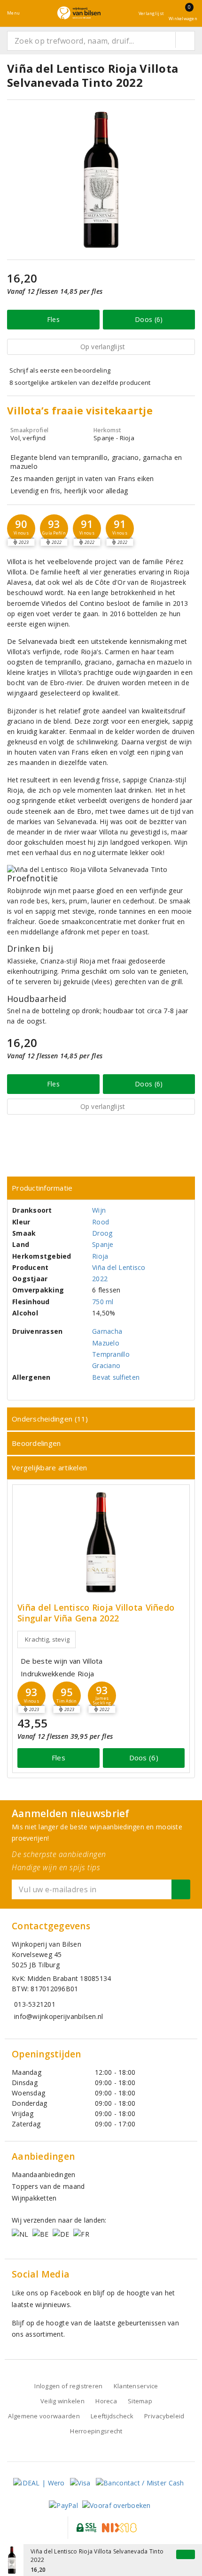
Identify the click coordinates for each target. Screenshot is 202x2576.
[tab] (101, 1188)
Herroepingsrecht (96, 2431)
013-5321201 (35, 2004)
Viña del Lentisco (119, 1267)
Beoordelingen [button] (36, 1443)
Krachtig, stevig (47, 1639)
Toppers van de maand (48, 2186)
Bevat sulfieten (116, 1377)
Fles (53, 319)
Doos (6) (149, 319)
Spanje (103, 1244)
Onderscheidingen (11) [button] (50, 1419)
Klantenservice (136, 2386)
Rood (101, 1222)
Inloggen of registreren (68, 2386)
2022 (100, 1279)
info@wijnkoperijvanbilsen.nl (58, 2016)
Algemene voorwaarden (44, 2416)
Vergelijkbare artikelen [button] (49, 1468)
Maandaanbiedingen (44, 2175)
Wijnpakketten (34, 2198)
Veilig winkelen (62, 2401)
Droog (102, 1233)
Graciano (106, 1365)
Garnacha (107, 1331)
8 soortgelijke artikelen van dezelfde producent (80, 382)
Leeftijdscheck (112, 2416)
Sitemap (140, 2401)
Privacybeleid (164, 2416)
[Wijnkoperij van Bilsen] (79, 13)
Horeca (106, 2401)
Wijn (99, 1210)
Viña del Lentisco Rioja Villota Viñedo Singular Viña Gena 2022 (96, 1613)
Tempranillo (111, 1354)
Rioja (100, 1256)
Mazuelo (106, 1343)
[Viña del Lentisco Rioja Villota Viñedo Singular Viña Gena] (101, 1542)
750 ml (103, 1302)
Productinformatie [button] (42, 1188)
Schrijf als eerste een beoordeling (60, 370)
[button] (21, 528)
